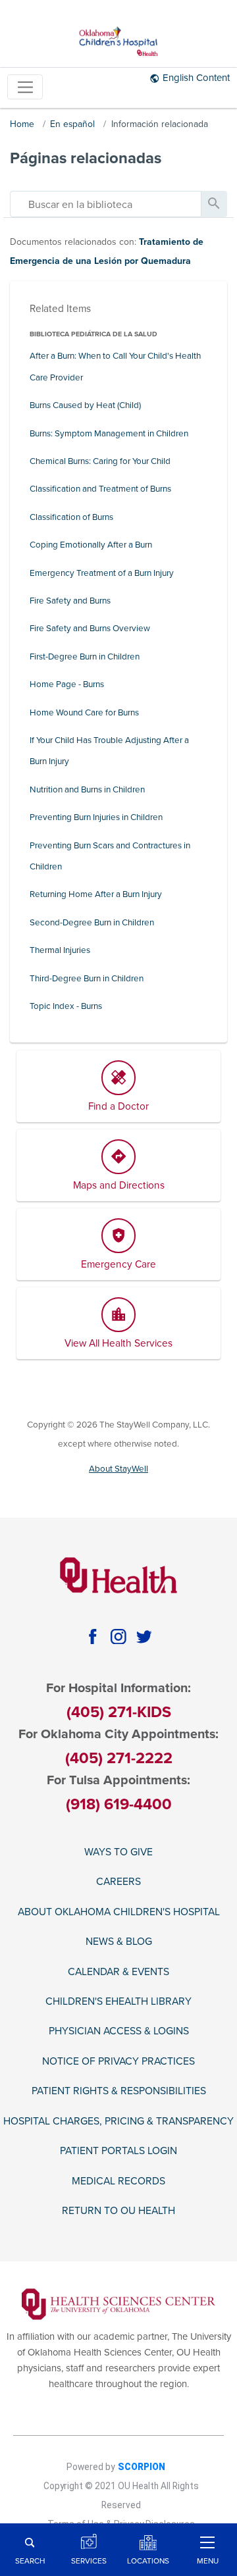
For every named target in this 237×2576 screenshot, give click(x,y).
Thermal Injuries (60, 950)
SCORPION (142, 2467)
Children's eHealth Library (118, 2001)
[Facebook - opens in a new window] (92, 1636)
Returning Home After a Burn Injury (96, 894)
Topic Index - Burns (66, 1006)
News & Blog (119, 1942)
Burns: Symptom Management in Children (109, 434)
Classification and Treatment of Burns (100, 489)
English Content (196, 78)
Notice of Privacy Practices (118, 2061)
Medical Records (118, 2181)
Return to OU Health (118, 2211)
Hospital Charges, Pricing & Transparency (118, 2121)
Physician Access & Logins (119, 2031)
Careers (118, 1882)
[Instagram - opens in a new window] (118, 1636)
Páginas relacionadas (86, 158)
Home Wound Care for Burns (84, 713)
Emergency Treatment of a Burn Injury (102, 573)
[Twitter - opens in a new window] (145, 1636)
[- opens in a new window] (119, 2304)
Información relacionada (160, 124)
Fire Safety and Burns (70, 601)
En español (72, 124)
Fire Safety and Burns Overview (90, 629)
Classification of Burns (71, 517)
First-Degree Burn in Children (85, 657)
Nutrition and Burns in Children (87, 790)
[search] (106, 204)
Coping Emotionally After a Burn (91, 545)
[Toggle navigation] (25, 87)
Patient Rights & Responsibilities (119, 2091)
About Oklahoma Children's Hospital (119, 1912)
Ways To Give (118, 1852)
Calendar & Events (118, 1972)
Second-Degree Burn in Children (92, 923)
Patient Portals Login (118, 2151)
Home (22, 124)
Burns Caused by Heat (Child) (85, 405)
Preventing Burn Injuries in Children (96, 817)
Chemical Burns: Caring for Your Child (100, 461)
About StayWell (118, 1469)
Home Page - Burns (67, 684)
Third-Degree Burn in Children (87, 979)
